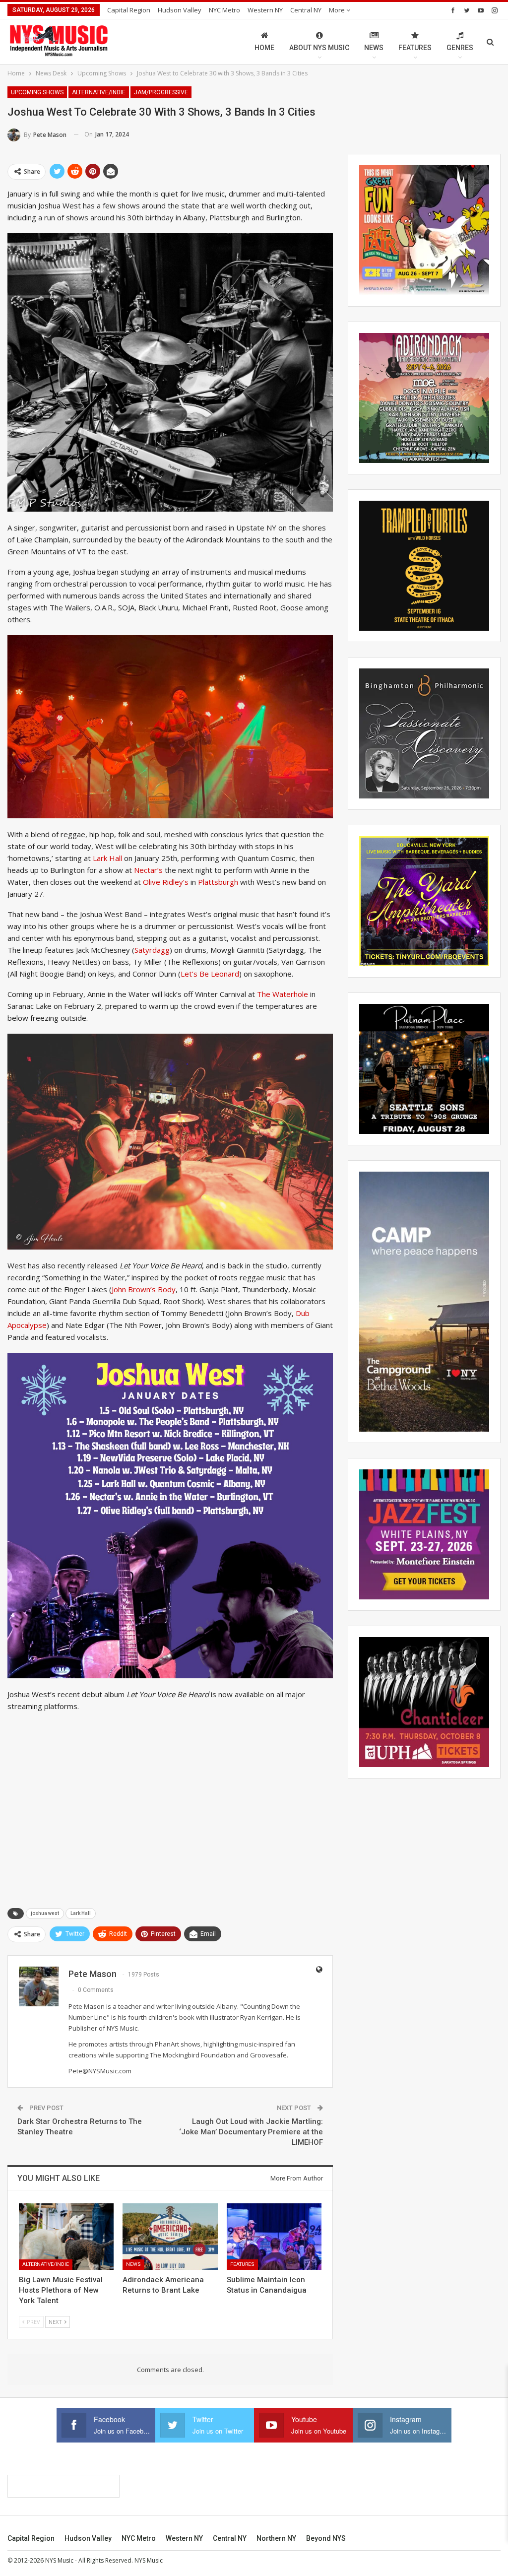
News (374, 48)
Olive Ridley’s (166, 882)
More (338, 10)
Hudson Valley (180, 10)
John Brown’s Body (144, 1289)
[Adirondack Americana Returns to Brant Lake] (170, 2237)
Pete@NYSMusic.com (100, 2071)
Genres (460, 48)
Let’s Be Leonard (210, 974)
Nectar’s (149, 870)
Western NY (265, 10)
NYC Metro (224, 10)
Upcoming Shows (37, 92)
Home (264, 48)
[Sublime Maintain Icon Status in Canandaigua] (274, 2237)
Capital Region (129, 10)
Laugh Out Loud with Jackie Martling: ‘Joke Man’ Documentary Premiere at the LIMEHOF (251, 2132)
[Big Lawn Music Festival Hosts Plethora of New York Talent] (66, 2237)
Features (415, 48)
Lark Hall (108, 858)
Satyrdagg (152, 950)
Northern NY (276, 2538)
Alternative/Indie (99, 92)
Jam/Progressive (161, 92)
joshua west (45, 1913)
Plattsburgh (219, 882)
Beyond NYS (326, 2538)
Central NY (306, 10)
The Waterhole (284, 994)
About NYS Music (319, 48)
